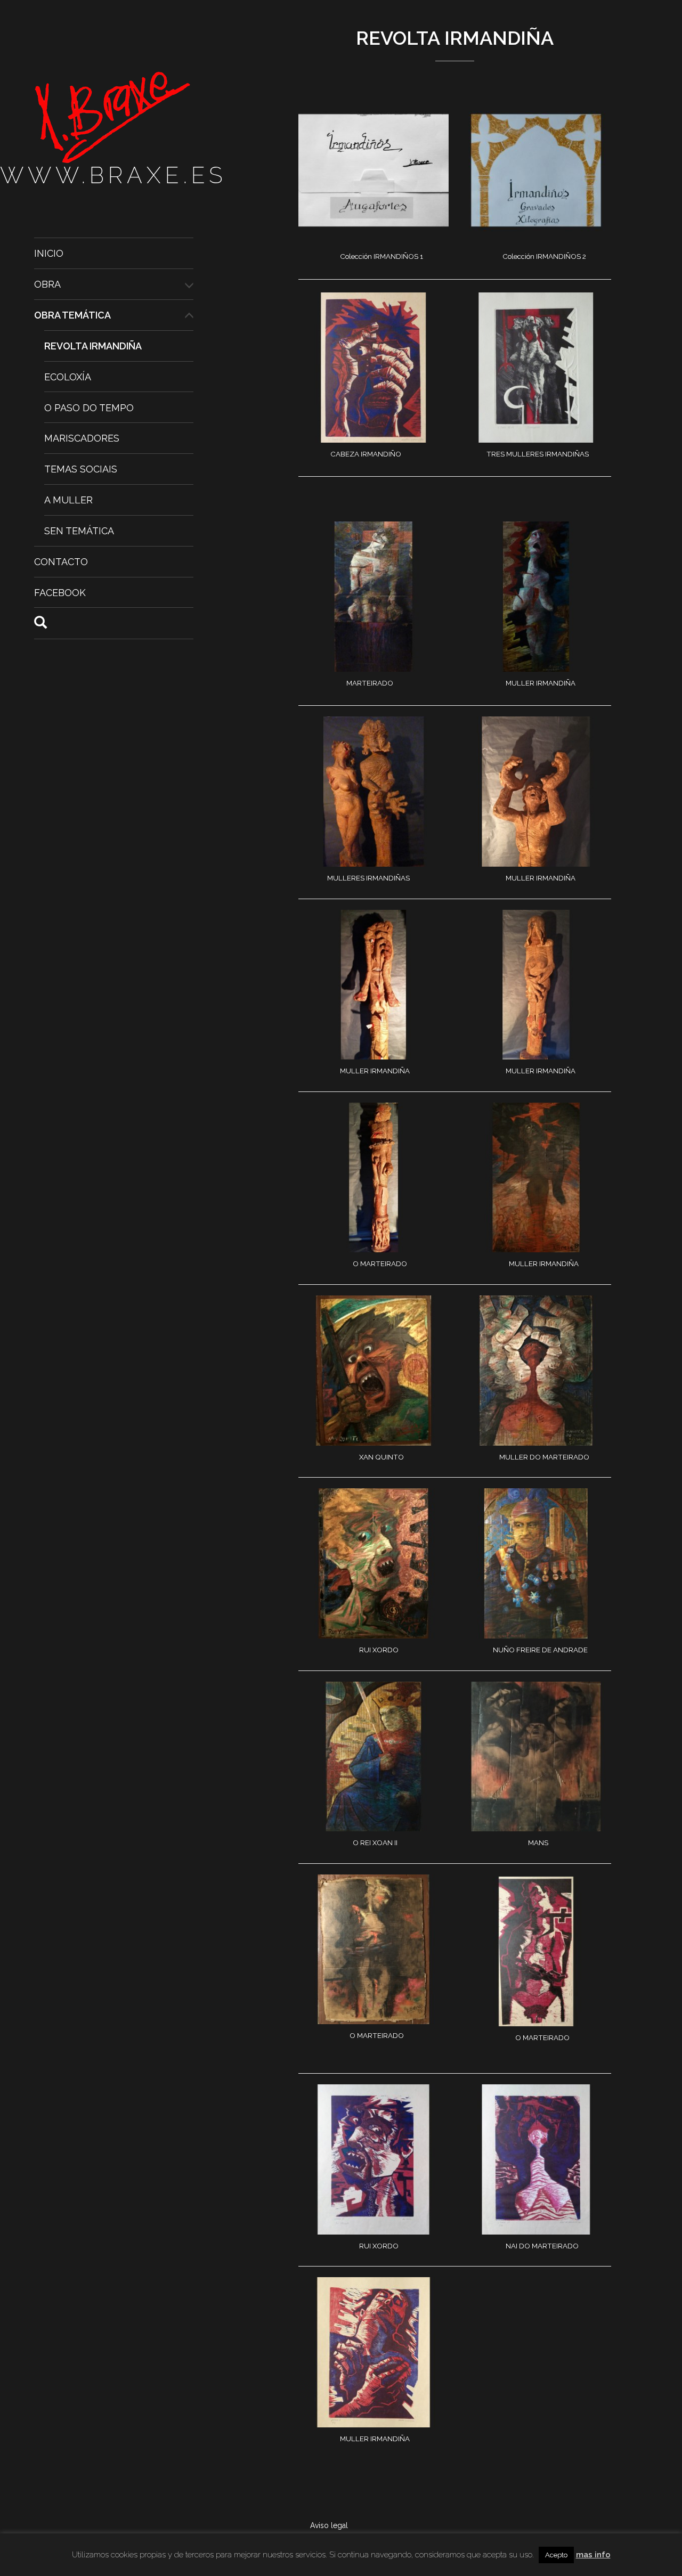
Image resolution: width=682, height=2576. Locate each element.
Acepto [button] (556, 2555)
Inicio (49, 253)
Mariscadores (82, 438)
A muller (68, 500)
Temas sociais (81, 469)
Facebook (60, 593)
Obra (47, 284)
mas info (593, 2555)
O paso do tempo (89, 407)
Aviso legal (329, 2525)
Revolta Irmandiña (93, 346)
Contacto (61, 562)
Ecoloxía (68, 377)
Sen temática (79, 531)
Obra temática (72, 315)
